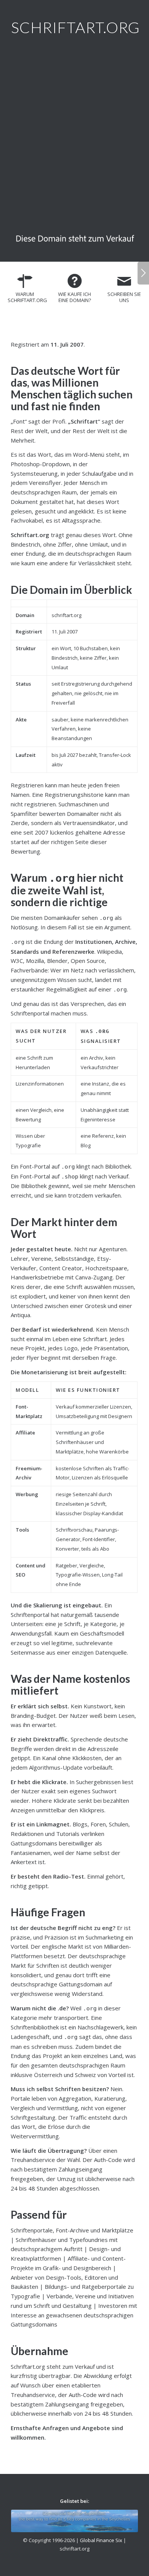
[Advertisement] (74, 137)
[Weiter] (143, 273)
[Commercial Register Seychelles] (74, 2521)
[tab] (25, 291)
